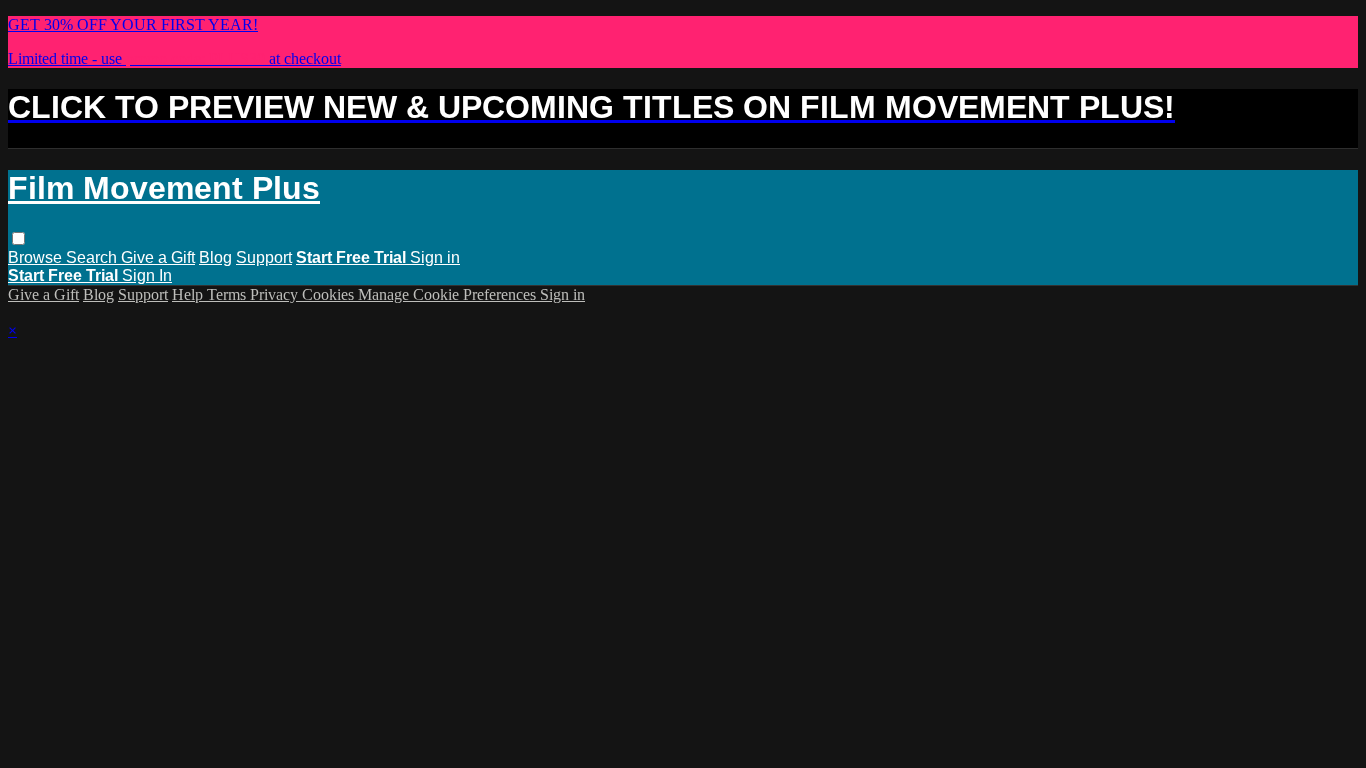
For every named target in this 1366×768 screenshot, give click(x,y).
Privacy (276, 294)
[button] (18, 238)
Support (264, 257)
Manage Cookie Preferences (449, 294)
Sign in (435, 257)
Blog (215, 257)
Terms (228, 294)
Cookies (330, 294)
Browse (37, 257)
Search (93, 257)
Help (189, 294)
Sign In (147, 275)
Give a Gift (158, 257)
